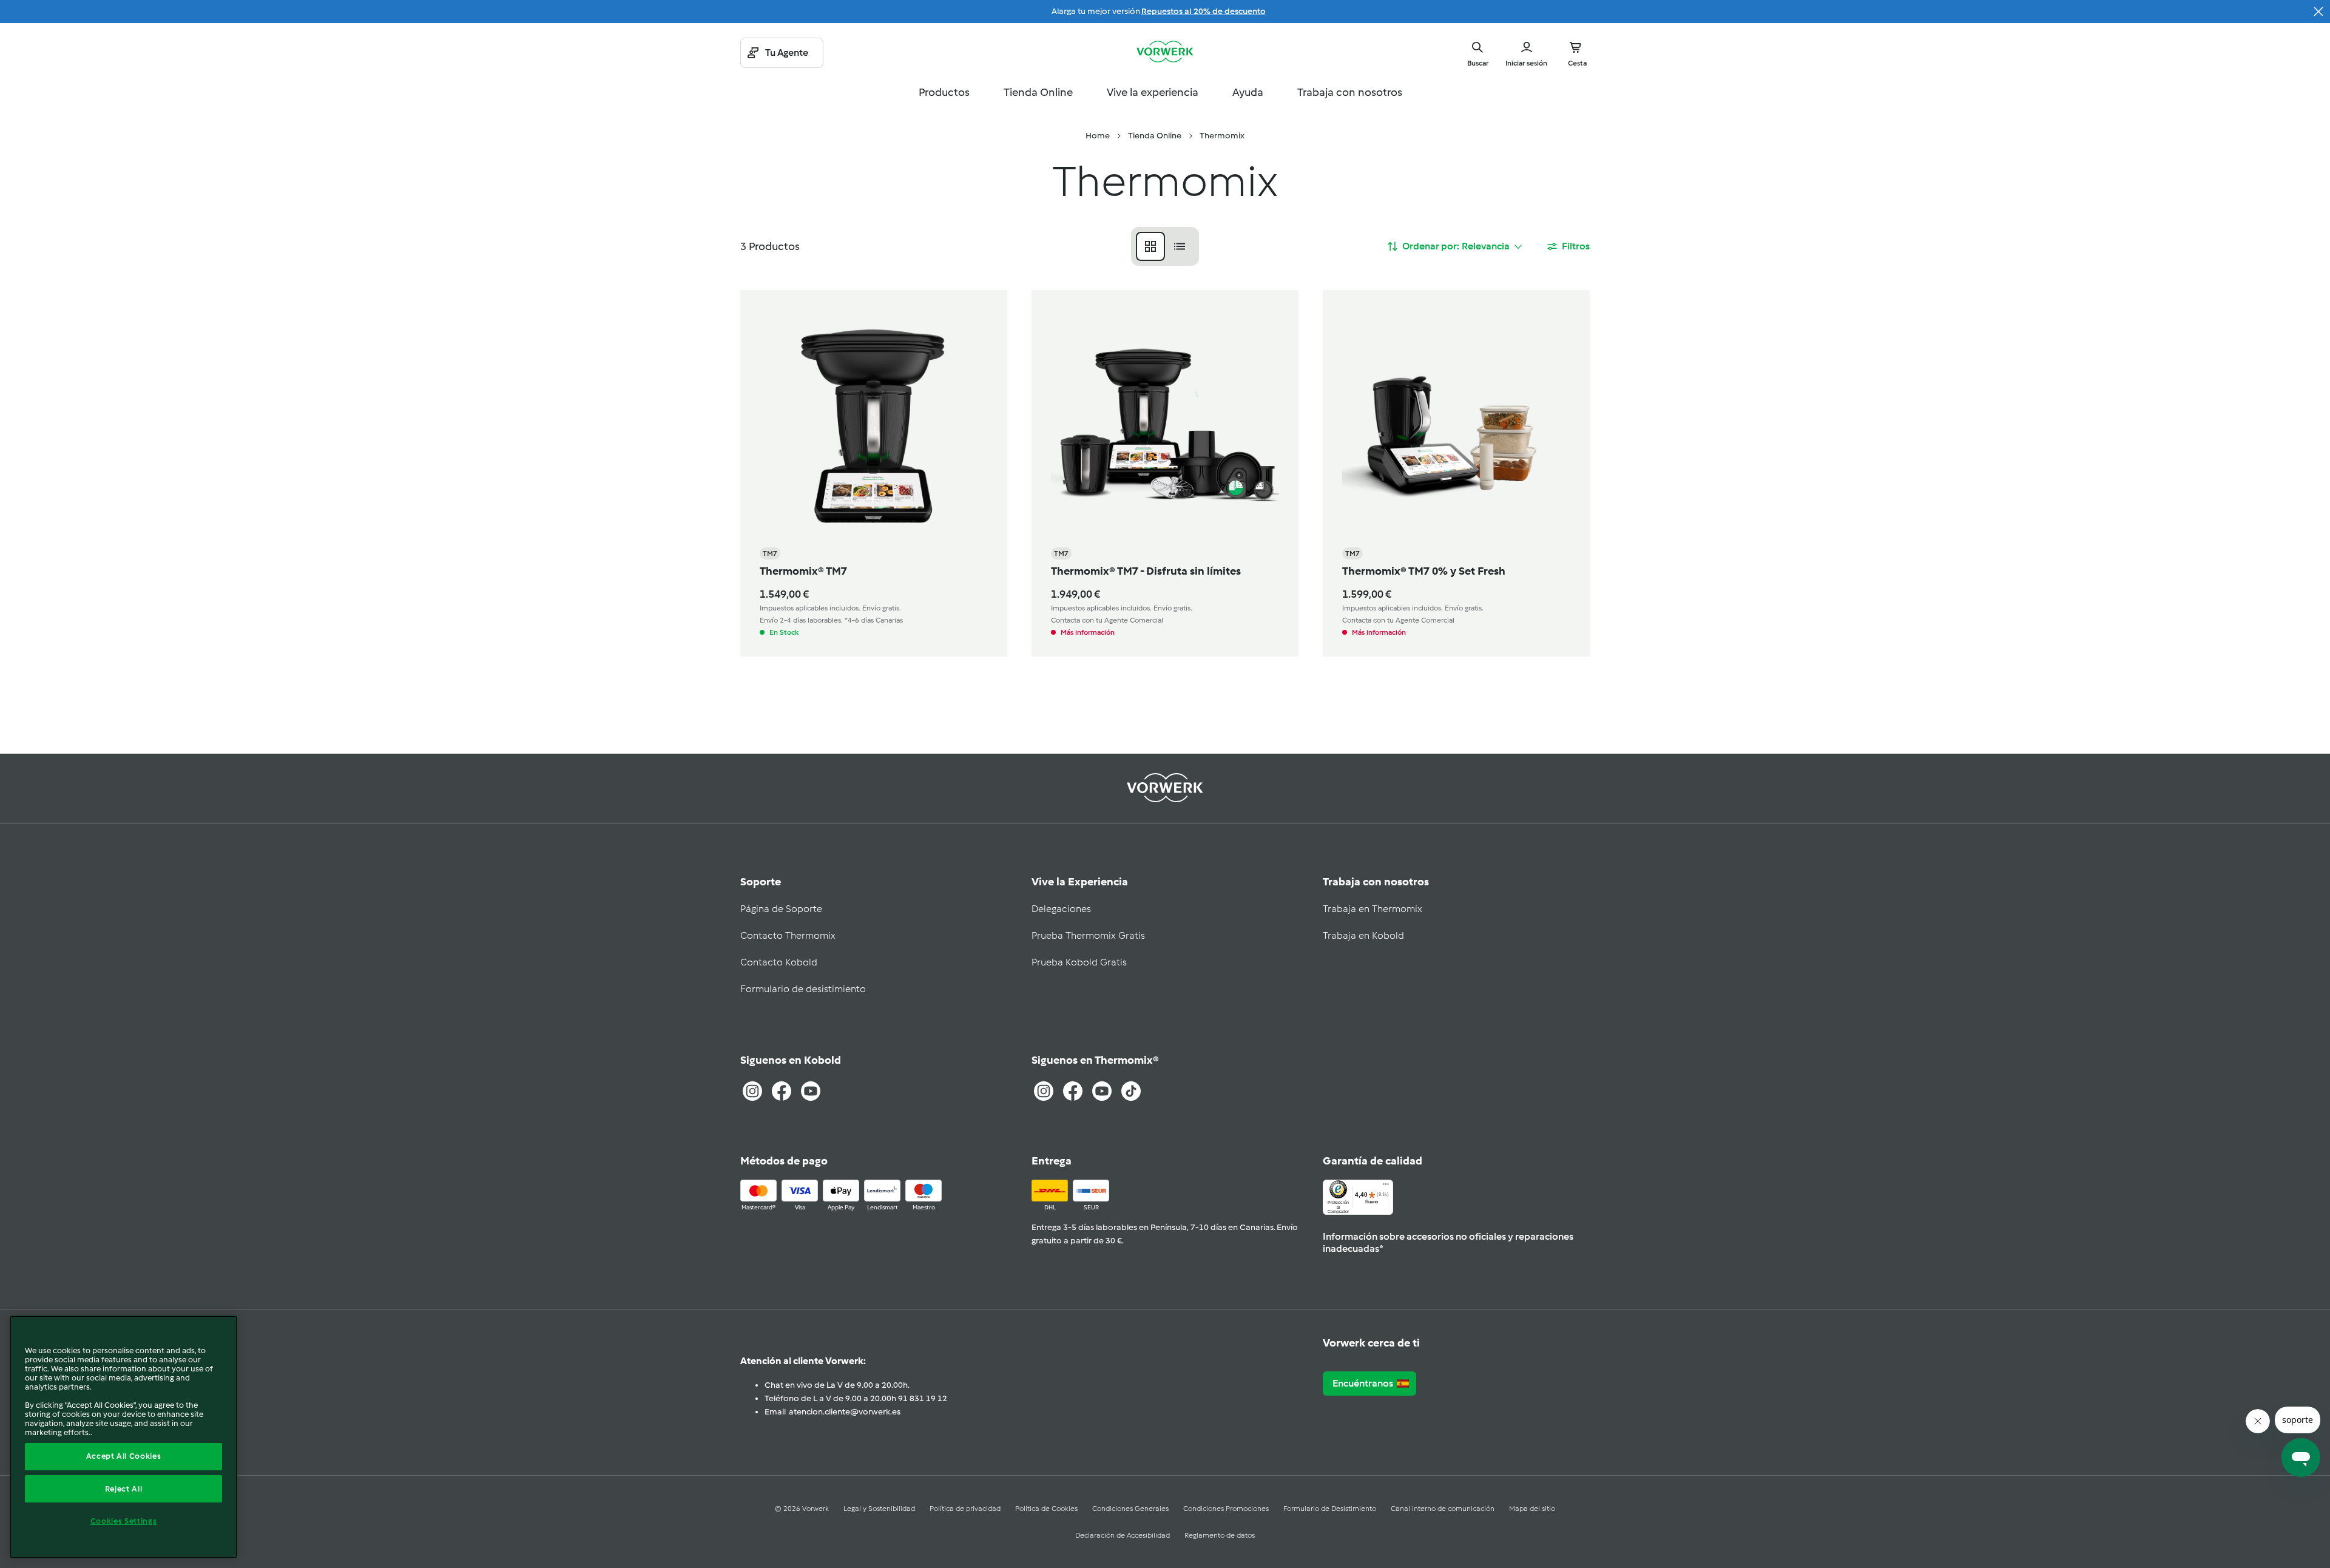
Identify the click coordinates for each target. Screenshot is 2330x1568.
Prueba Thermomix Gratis (1088, 935)
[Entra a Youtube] (811, 1091)
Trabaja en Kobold (1363, 935)
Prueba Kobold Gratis (1079, 962)
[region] (123, 1437)
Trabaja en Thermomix (1373, 909)
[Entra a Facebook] (782, 1091)
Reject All (124, 1489)
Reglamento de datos (1220, 1535)
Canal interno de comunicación (1443, 1509)
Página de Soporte (781, 909)
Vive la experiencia (1153, 92)
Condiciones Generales (1130, 1509)
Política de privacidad (965, 1509)
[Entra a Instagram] (752, 1091)
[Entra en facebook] (1073, 1091)
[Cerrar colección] (2318, 12)
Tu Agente (787, 52)
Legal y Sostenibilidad (879, 1509)
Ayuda (1248, 92)
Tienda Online (1038, 92)
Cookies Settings (124, 1521)
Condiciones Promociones (1226, 1509)
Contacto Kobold (779, 962)
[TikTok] (1131, 1091)
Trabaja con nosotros (1350, 92)
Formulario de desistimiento (803, 989)
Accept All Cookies (124, 1456)
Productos (944, 92)
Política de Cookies (1046, 1509)
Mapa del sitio (1532, 1509)
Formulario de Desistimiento (1330, 1509)
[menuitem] (1098, 136)
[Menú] (1386, 1187)
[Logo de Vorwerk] (1165, 53)
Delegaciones (1061, 909)
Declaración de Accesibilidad (1123, 1535)
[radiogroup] (1165, 246)
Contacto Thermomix (788, 935)
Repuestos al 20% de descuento (1204, 11)
